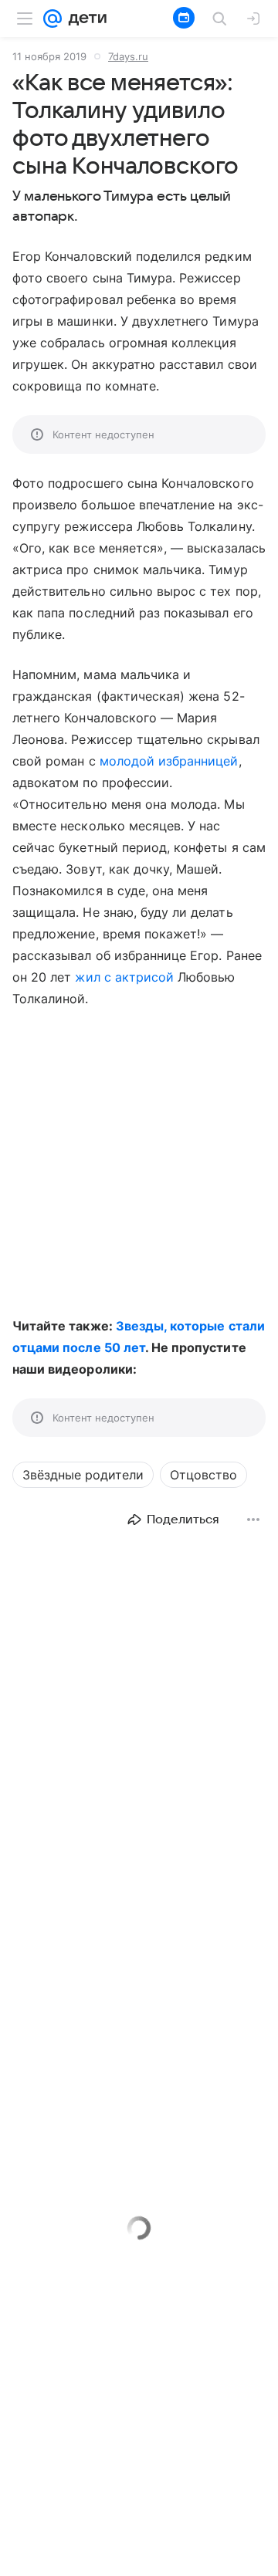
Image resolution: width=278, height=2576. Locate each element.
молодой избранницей (169, 761)
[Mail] (53, 19)
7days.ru (128, 56)
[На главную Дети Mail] (84, 19)
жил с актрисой (124, 977)
